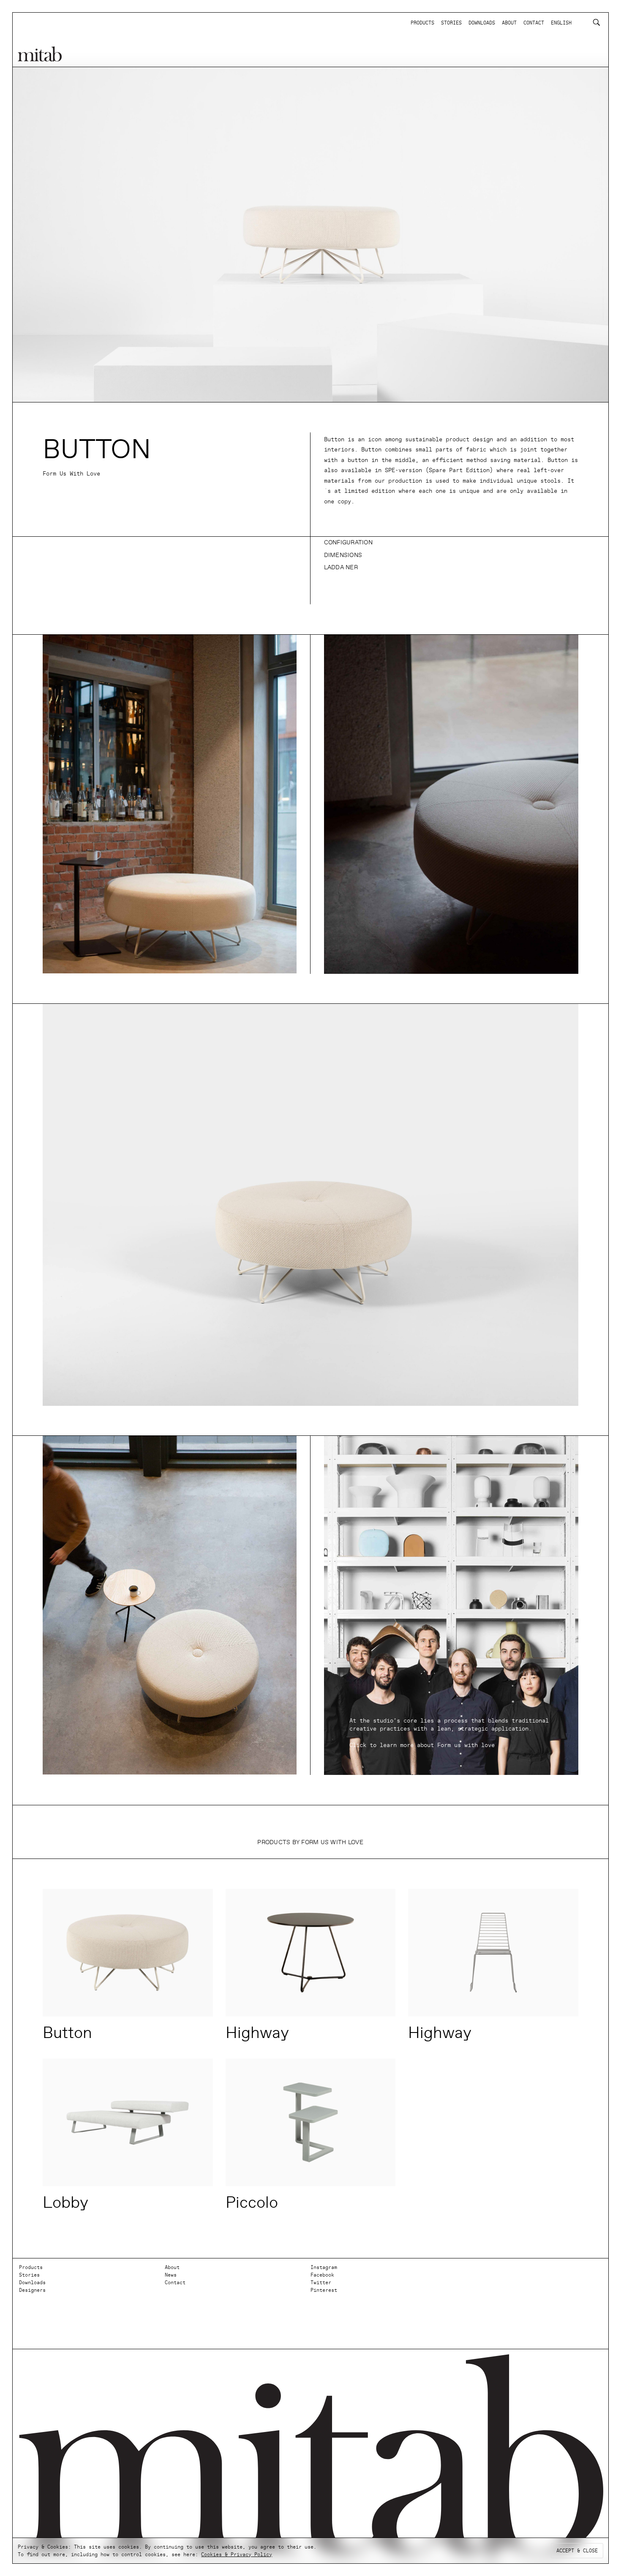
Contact (175, 2283)
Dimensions (343, 555)
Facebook (322, 2275)
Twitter (321, 2283)
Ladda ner (341, 567)
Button (67, 2033)
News (171, 2275)
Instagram (324, 2267)
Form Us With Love (71, 474)
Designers (32, 2290)
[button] (451, 543)
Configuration (348, 542)
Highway (257, 2033)
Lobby (65, 2202)
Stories (29, 2275)
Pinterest (324, 2290)
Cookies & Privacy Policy (237, 2554)
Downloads (32, 2283)
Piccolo (252, 2202)
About (172, 2267)
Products (31, 2267)
